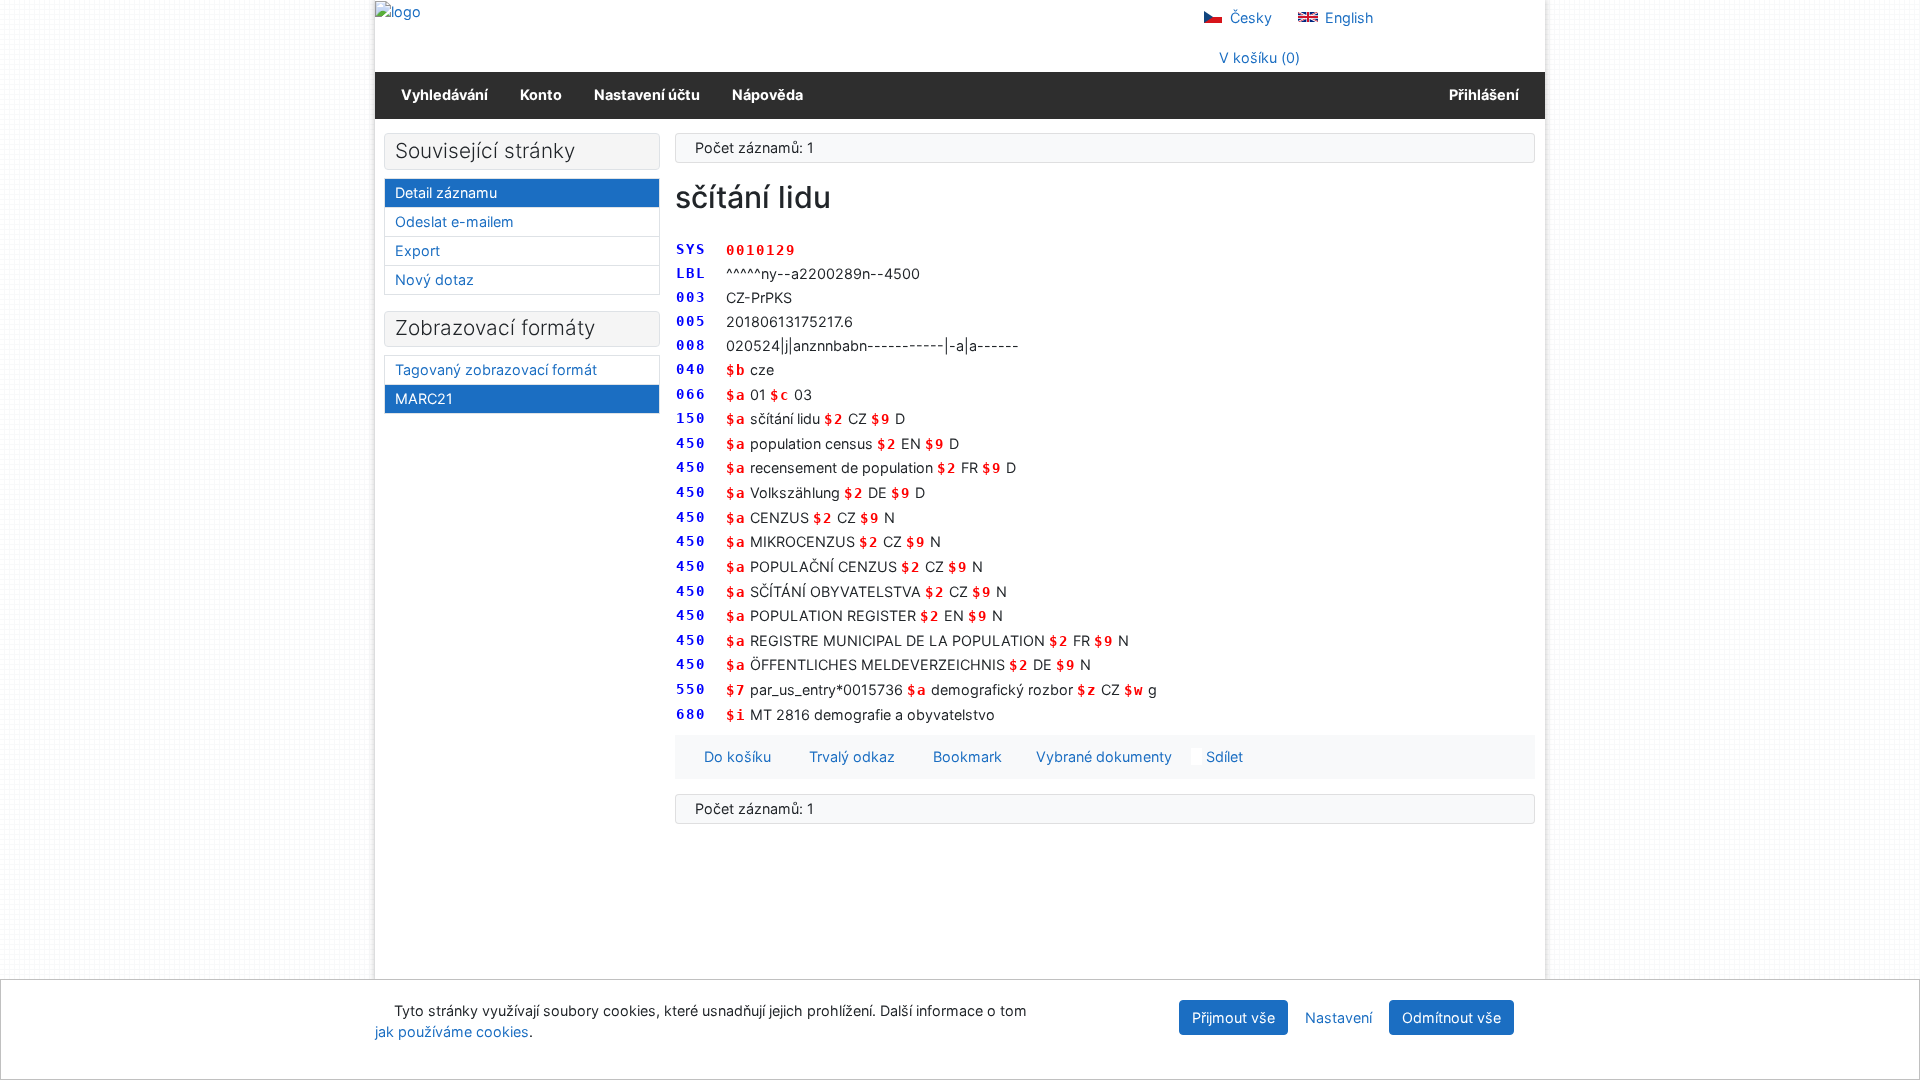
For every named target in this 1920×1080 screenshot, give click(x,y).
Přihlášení (1481, 94)
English (1347, 17)
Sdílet (1222, 756)
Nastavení (1338, 1017)
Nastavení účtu (647, 94)
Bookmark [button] (963, 756)
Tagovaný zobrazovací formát (496, 369)
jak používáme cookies (452, 1031)
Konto (541, 94)
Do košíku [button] (733, 756)
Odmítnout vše (1451, 1017)
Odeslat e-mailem (454, 221)
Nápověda (767, 94)
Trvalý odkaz (848, 756)
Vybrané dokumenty (1102, 756)
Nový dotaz (434, 279)
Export (417, 250)
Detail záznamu (446, 192)
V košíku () (1257, 57)
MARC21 (424, 398)
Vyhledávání (444, 94)
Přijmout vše (1233, 1017)
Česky (1249, 17)
